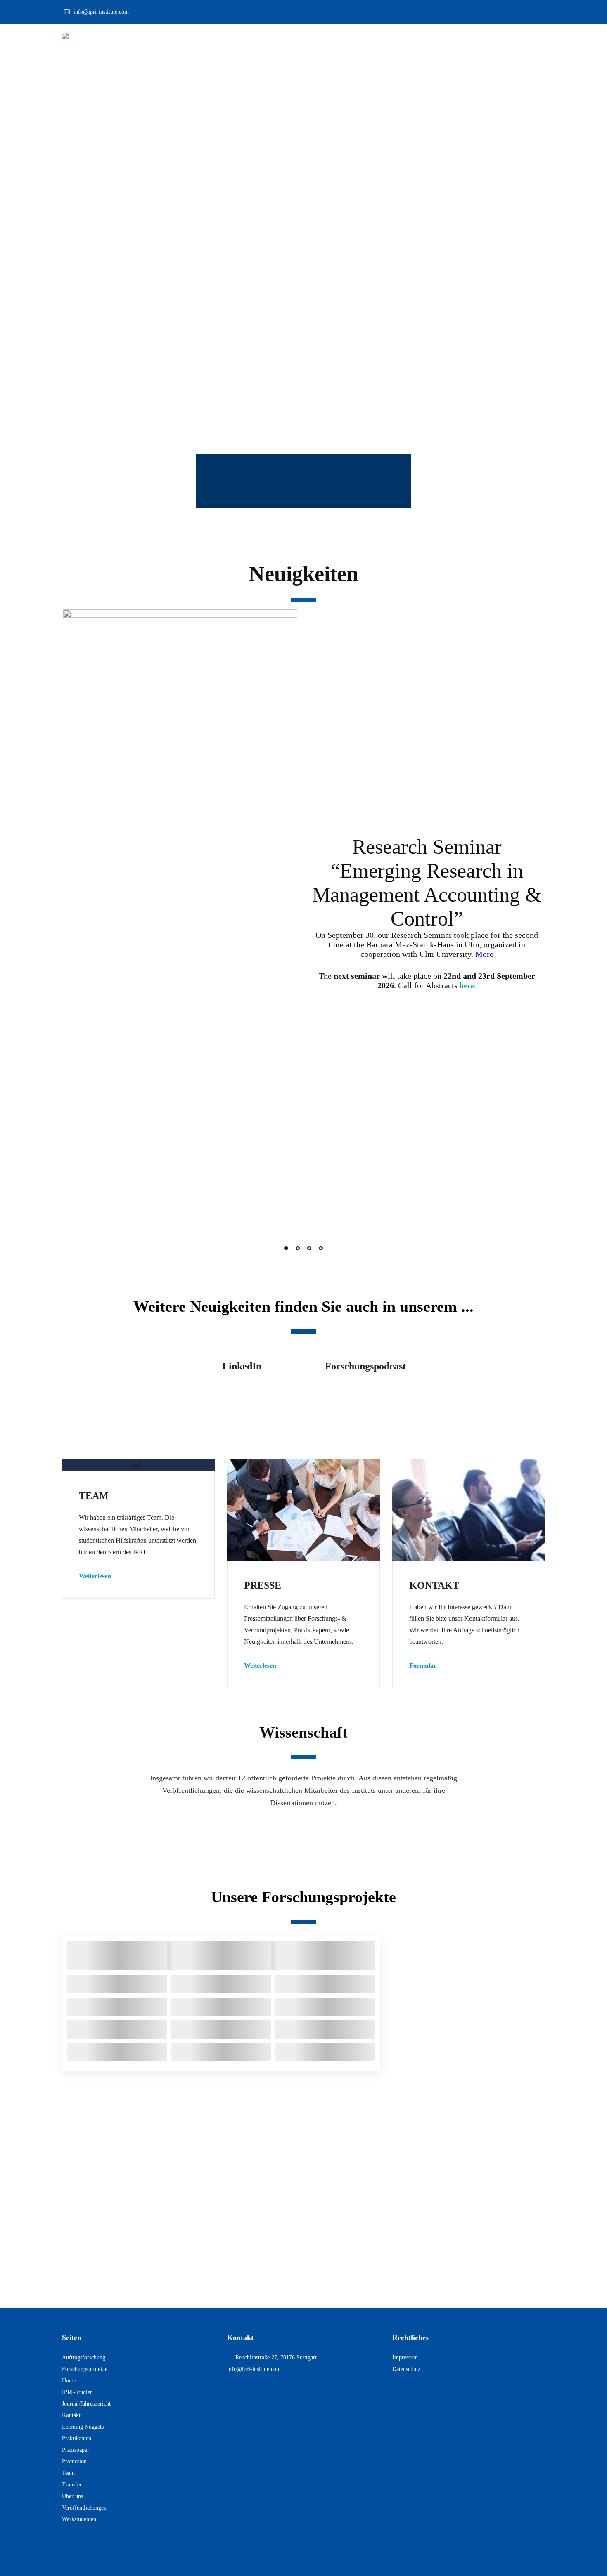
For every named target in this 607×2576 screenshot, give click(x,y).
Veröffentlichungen (386, 1832)
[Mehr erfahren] (138, 1465)
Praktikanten (77, 2438)
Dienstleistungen (455, 39)
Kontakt (510, 417)
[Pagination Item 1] (286, 1248)
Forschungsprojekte (221, 1832)
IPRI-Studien (77, 2392)
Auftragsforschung (84, 2358)
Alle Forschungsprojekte (469, 2005)
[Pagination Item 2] (298, 1248)
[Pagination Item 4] (321, 1248)
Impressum (405, 2358)
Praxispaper (76, 2450)
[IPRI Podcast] (365, 1395)
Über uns (72, 2496)
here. (468, 985)
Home (69, 2381)
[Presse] (303, 1510)
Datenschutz (406, 2369)
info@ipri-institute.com (101, 12)
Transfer (72, 2485)
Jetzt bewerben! (303, 2276)
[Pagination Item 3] (309, 1248)
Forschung (401, 39)
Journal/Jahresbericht (86, 2404)
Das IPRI (356, 39)
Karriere (507, 39)
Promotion (74, 2461)
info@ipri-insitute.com (254, 2369)
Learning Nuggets (83, 2427)
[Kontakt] (469, 1509)
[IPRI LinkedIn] (242, 1395)
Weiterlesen (95, 1576)
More (484, 954)
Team (68, 2473)
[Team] (138, 1465)
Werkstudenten (79, 2519)
